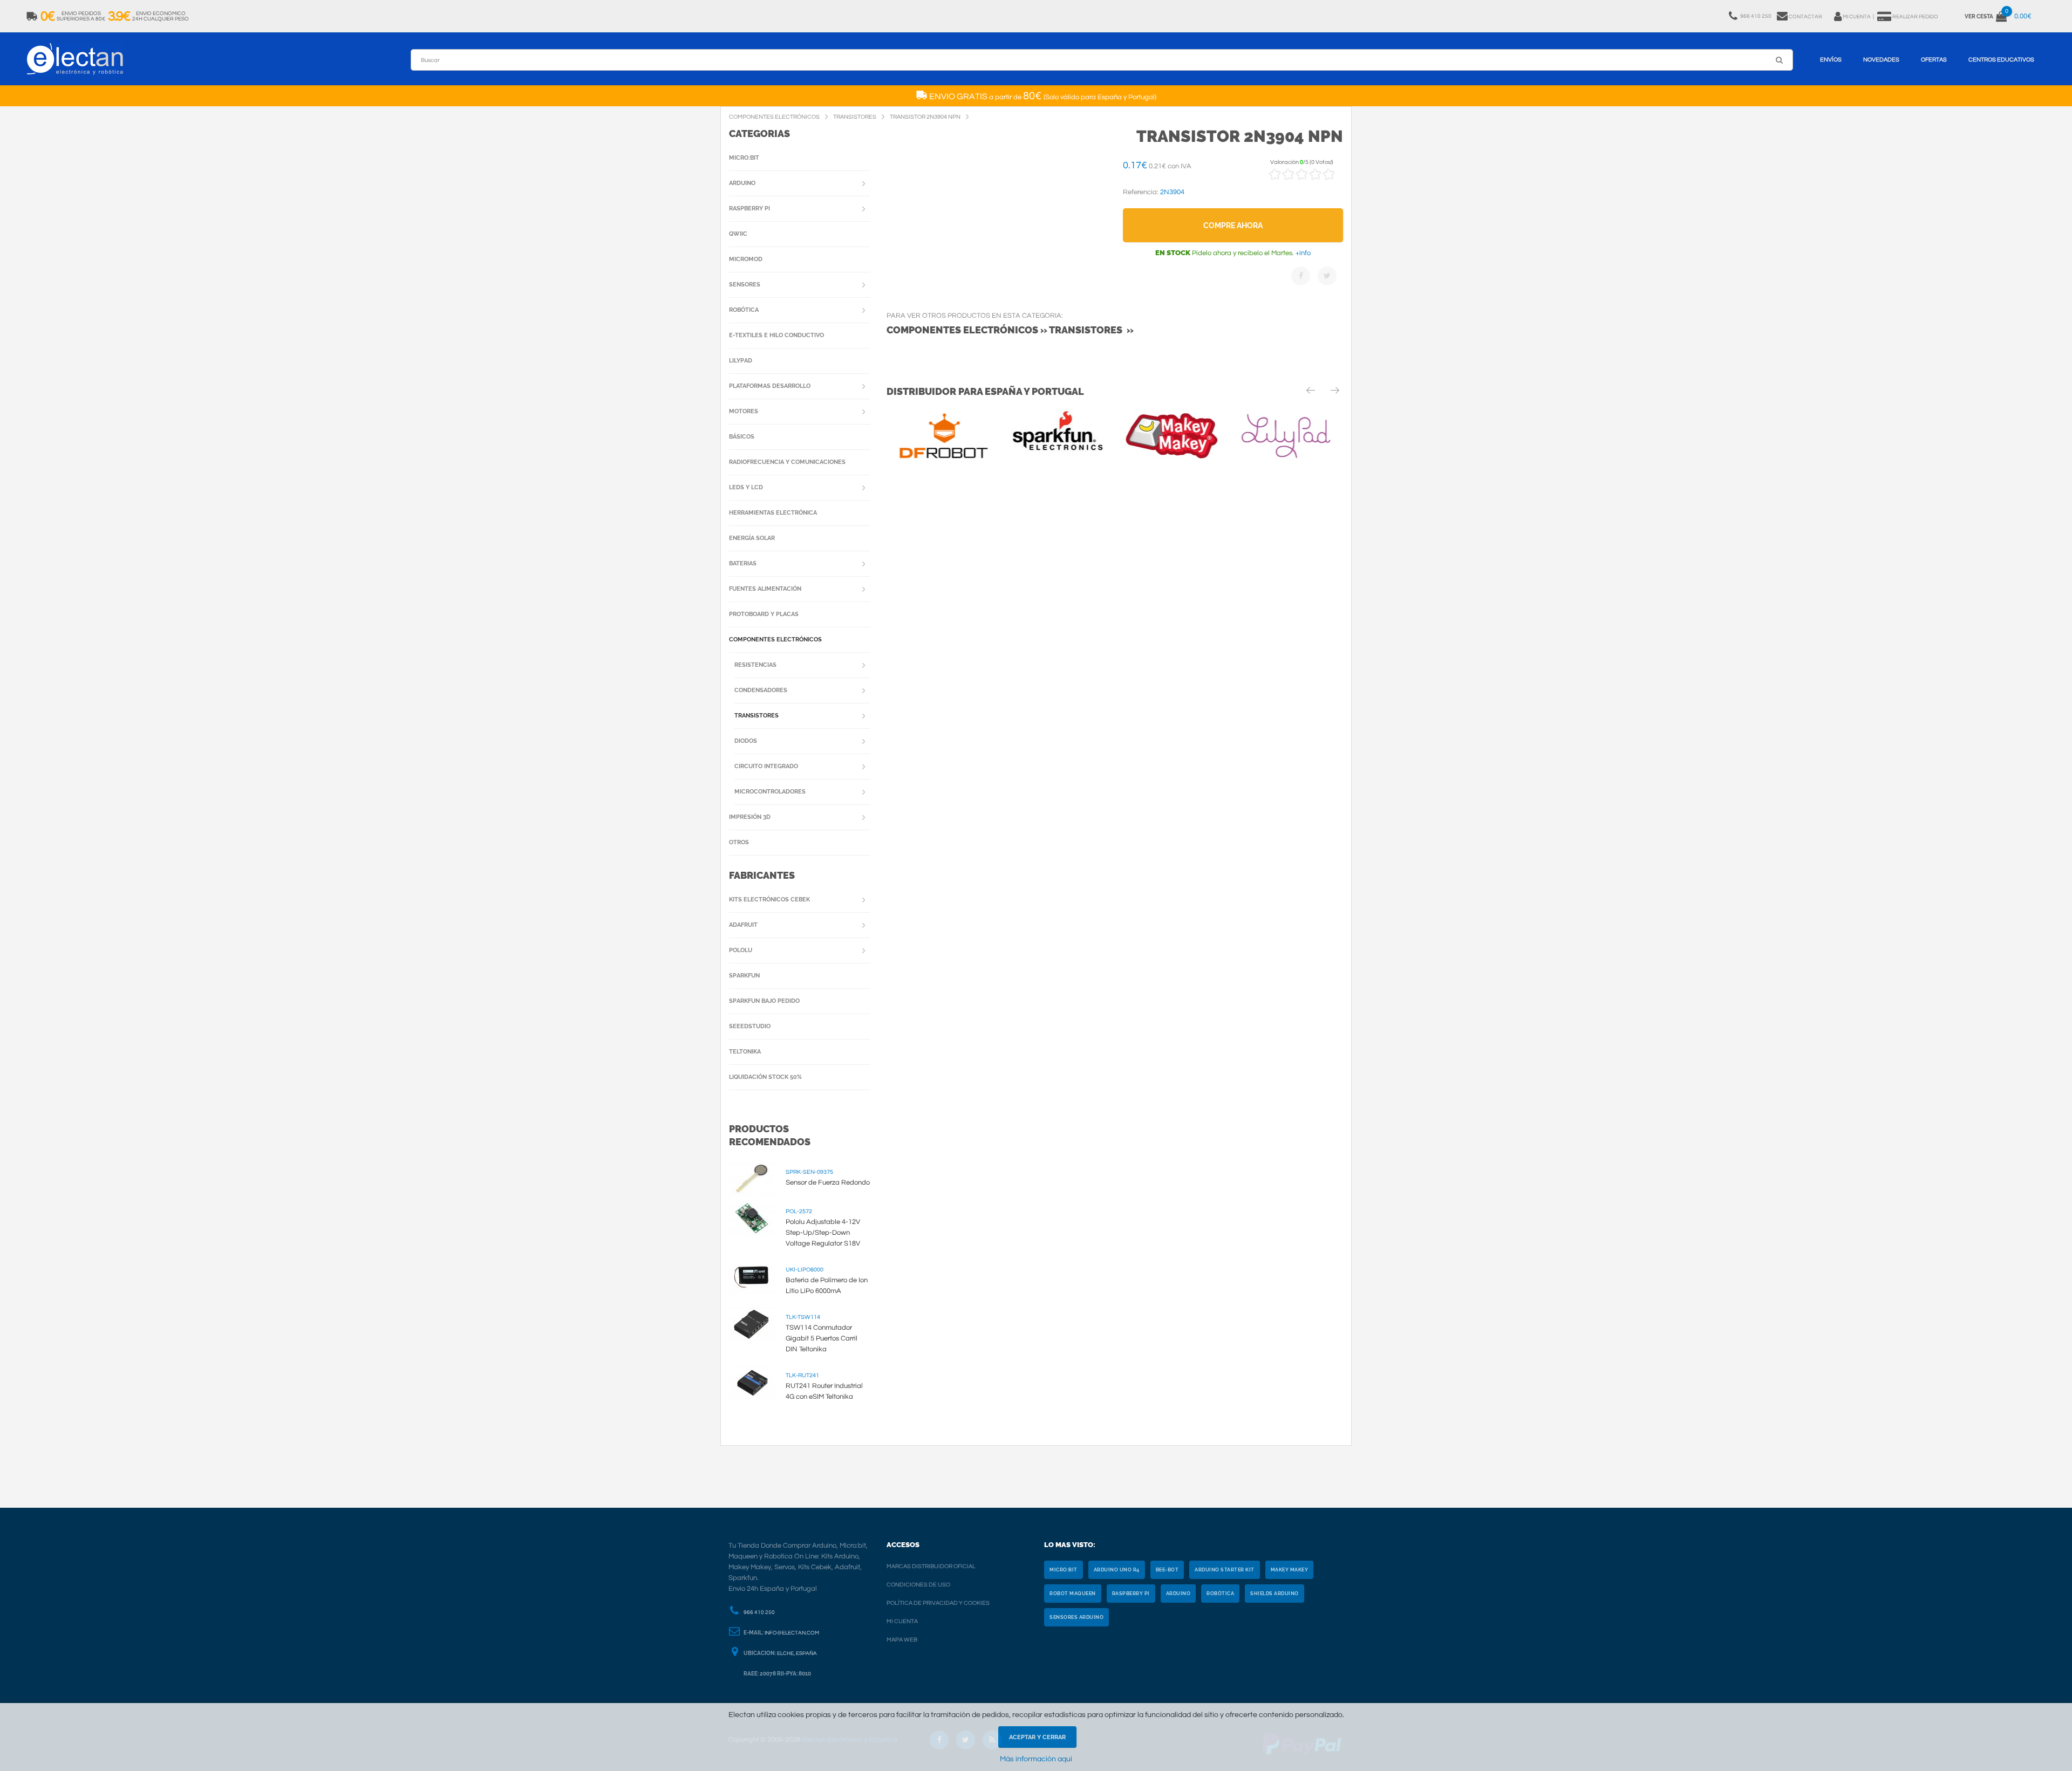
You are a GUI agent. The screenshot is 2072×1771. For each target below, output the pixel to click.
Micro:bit (744, 158)
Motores (744, 411)
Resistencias (755, 665)
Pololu (741, 950)
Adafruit (743, 925)
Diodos (746, 741)
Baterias (743, 563)
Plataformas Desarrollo (770, 386)
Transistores (756, 716)
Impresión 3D (750, 817)
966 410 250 (759, 1612)
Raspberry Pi (749, 208)
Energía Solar (752, 538)
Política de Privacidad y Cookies (938, 1603)
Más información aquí (1036, 1759)
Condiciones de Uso (918, 1585)
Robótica (744, 310)
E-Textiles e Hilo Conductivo (776, 335)
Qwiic (738, 234)
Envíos (1831, 60)
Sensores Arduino (1076, 1617)
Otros (739, 842)
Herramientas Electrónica (773, 513)
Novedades (1881, 60)
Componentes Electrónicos (775, 640)
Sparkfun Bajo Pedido (764, 1001)
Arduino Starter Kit (1225, 1570)
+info (1302, 253)
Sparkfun (744, 976)
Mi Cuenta (902, 1621)
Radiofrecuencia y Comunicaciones (787, 462)
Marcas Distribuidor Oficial (931, 1566)
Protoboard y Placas (764, 614)
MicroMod (746, 259)
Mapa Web (902, 1640)
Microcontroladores (770, 792)
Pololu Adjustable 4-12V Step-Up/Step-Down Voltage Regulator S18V (823, 1233)
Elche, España (797, 1653)
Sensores (745, 285)
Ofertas (1934, 60)
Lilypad (741, 361)
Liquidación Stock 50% (765, 1077)
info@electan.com (792, 1633)
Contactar (1805, 17)
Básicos (742, 437)
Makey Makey (1290, 1570)
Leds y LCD (746, 487)
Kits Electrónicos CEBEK (769, 900)
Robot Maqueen (1073, 1594)
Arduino (742, 183)
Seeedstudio (750, 1026)
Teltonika (745, 1052)
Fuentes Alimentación (765, 589)
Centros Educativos (2001, 60)
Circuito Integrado (766, 766)
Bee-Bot (1167, 1570)
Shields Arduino (1274, 1594)
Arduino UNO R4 (1117, 1570)
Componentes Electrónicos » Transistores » (1010, 330)
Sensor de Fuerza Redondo (828, 1182)
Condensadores (761, 690)
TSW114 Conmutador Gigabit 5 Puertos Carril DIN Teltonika (822, 1338)
